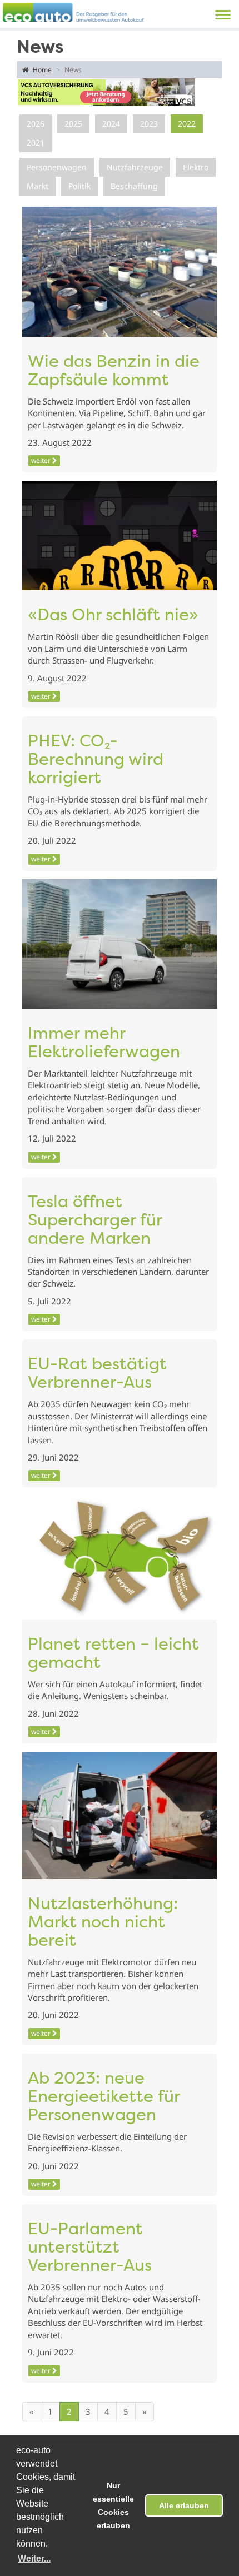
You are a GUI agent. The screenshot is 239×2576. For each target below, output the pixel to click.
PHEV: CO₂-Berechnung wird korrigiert (96, 761)
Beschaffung (134, 186)
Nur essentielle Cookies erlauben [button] (113, 2505)
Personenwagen (57, 167)
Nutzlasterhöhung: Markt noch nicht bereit (103, 1923)
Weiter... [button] (34, 2558)
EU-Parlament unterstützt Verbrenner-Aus (90, 2248)
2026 (36, 124)
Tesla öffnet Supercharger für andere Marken (95, 1221)
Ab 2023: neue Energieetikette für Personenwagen (104, 2098)
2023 (149, 124)
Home (41, 70)
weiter (42, 460)
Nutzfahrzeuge (135, 167)
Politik (79, 186)
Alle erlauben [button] (184, 2505)
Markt (38, 186)
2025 (73, 124)
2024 (111, 124)
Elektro (196, 167)
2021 (36, 143)
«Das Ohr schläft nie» (113, 616)
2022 (187, 124)
